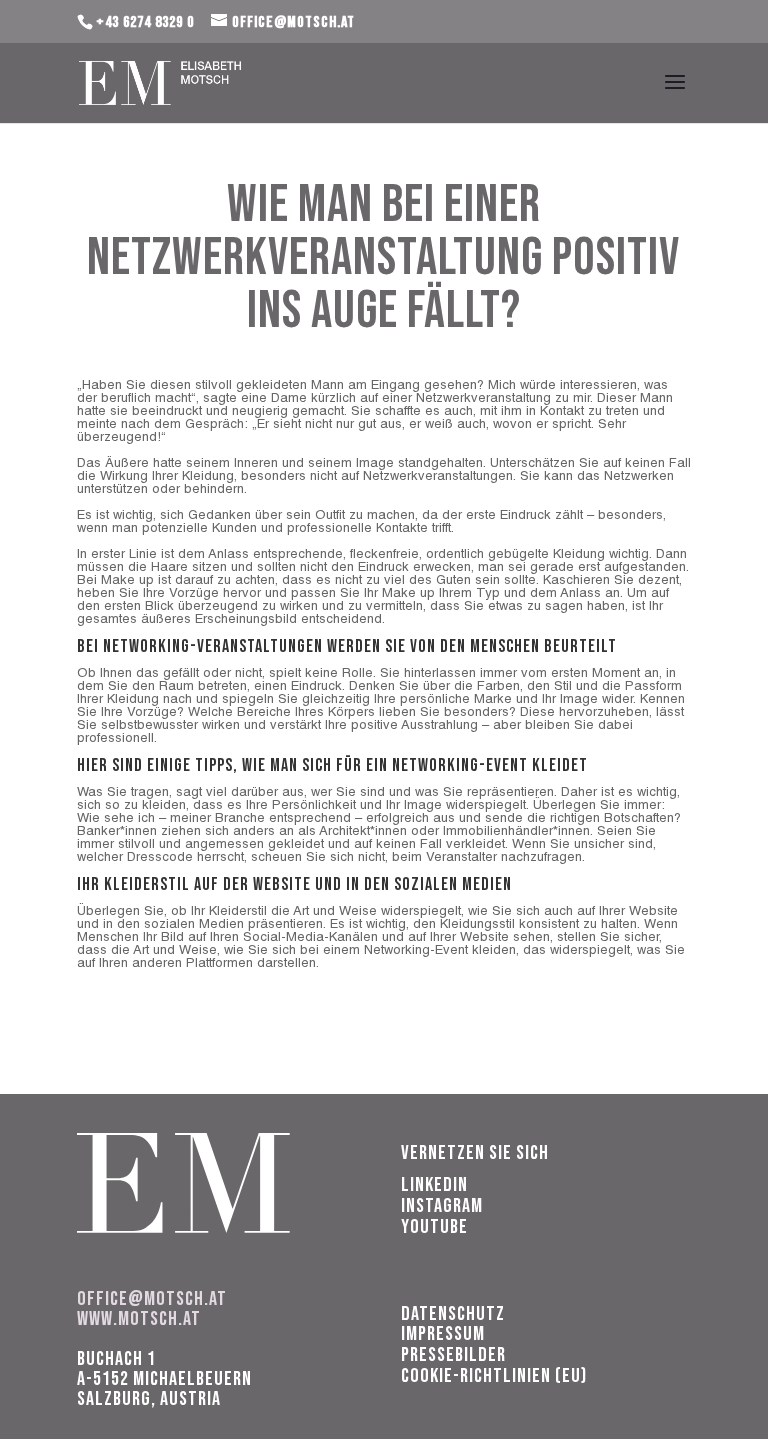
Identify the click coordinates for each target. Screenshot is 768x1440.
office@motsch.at (152, 1299)
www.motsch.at (139, 1319)
